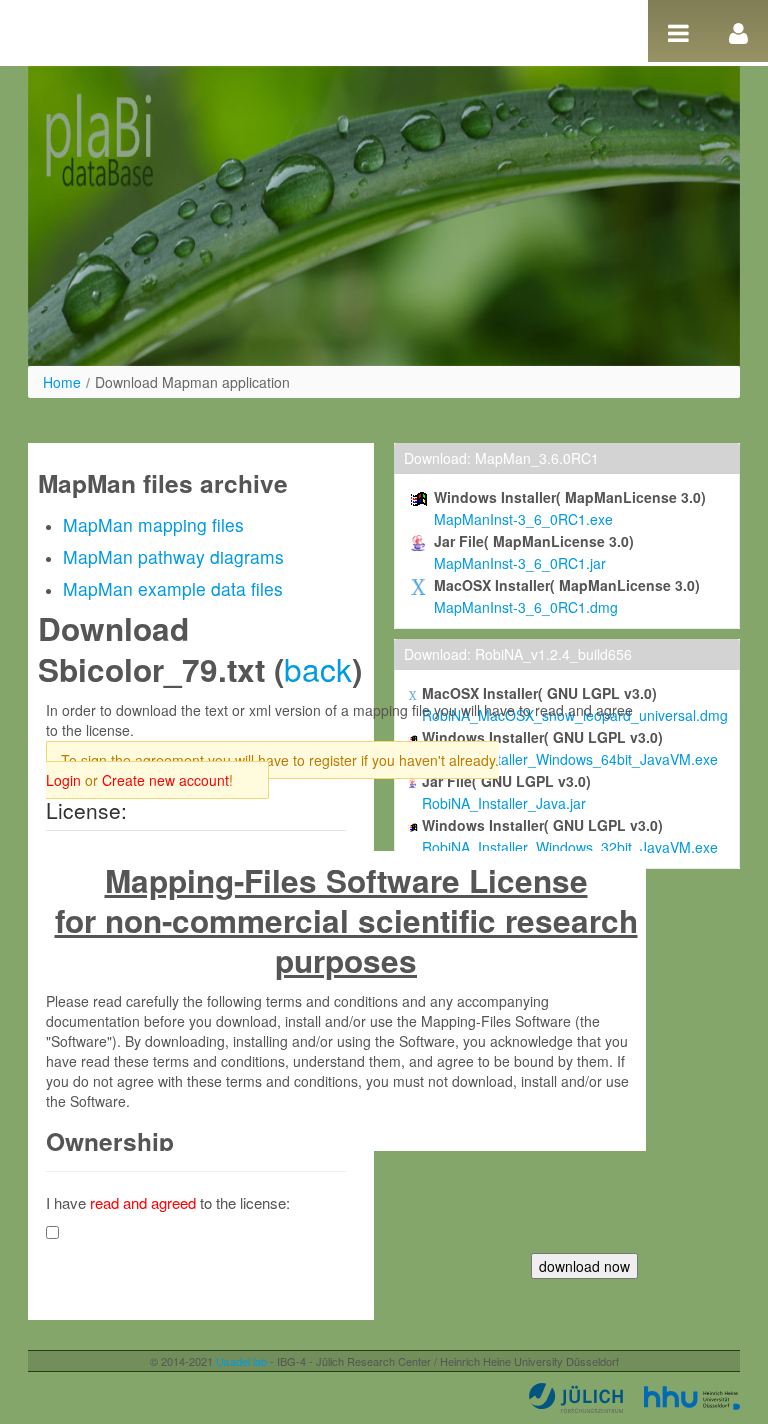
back (318, 668)
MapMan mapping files (153, 524)
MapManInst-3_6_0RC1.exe (523, 519)
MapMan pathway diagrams (173, 556)
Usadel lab (241, 1361)
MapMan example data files (173, 588)
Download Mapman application (192, 382)
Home (62, 382)
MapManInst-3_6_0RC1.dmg (526, 607)
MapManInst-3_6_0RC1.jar (520, 563)
